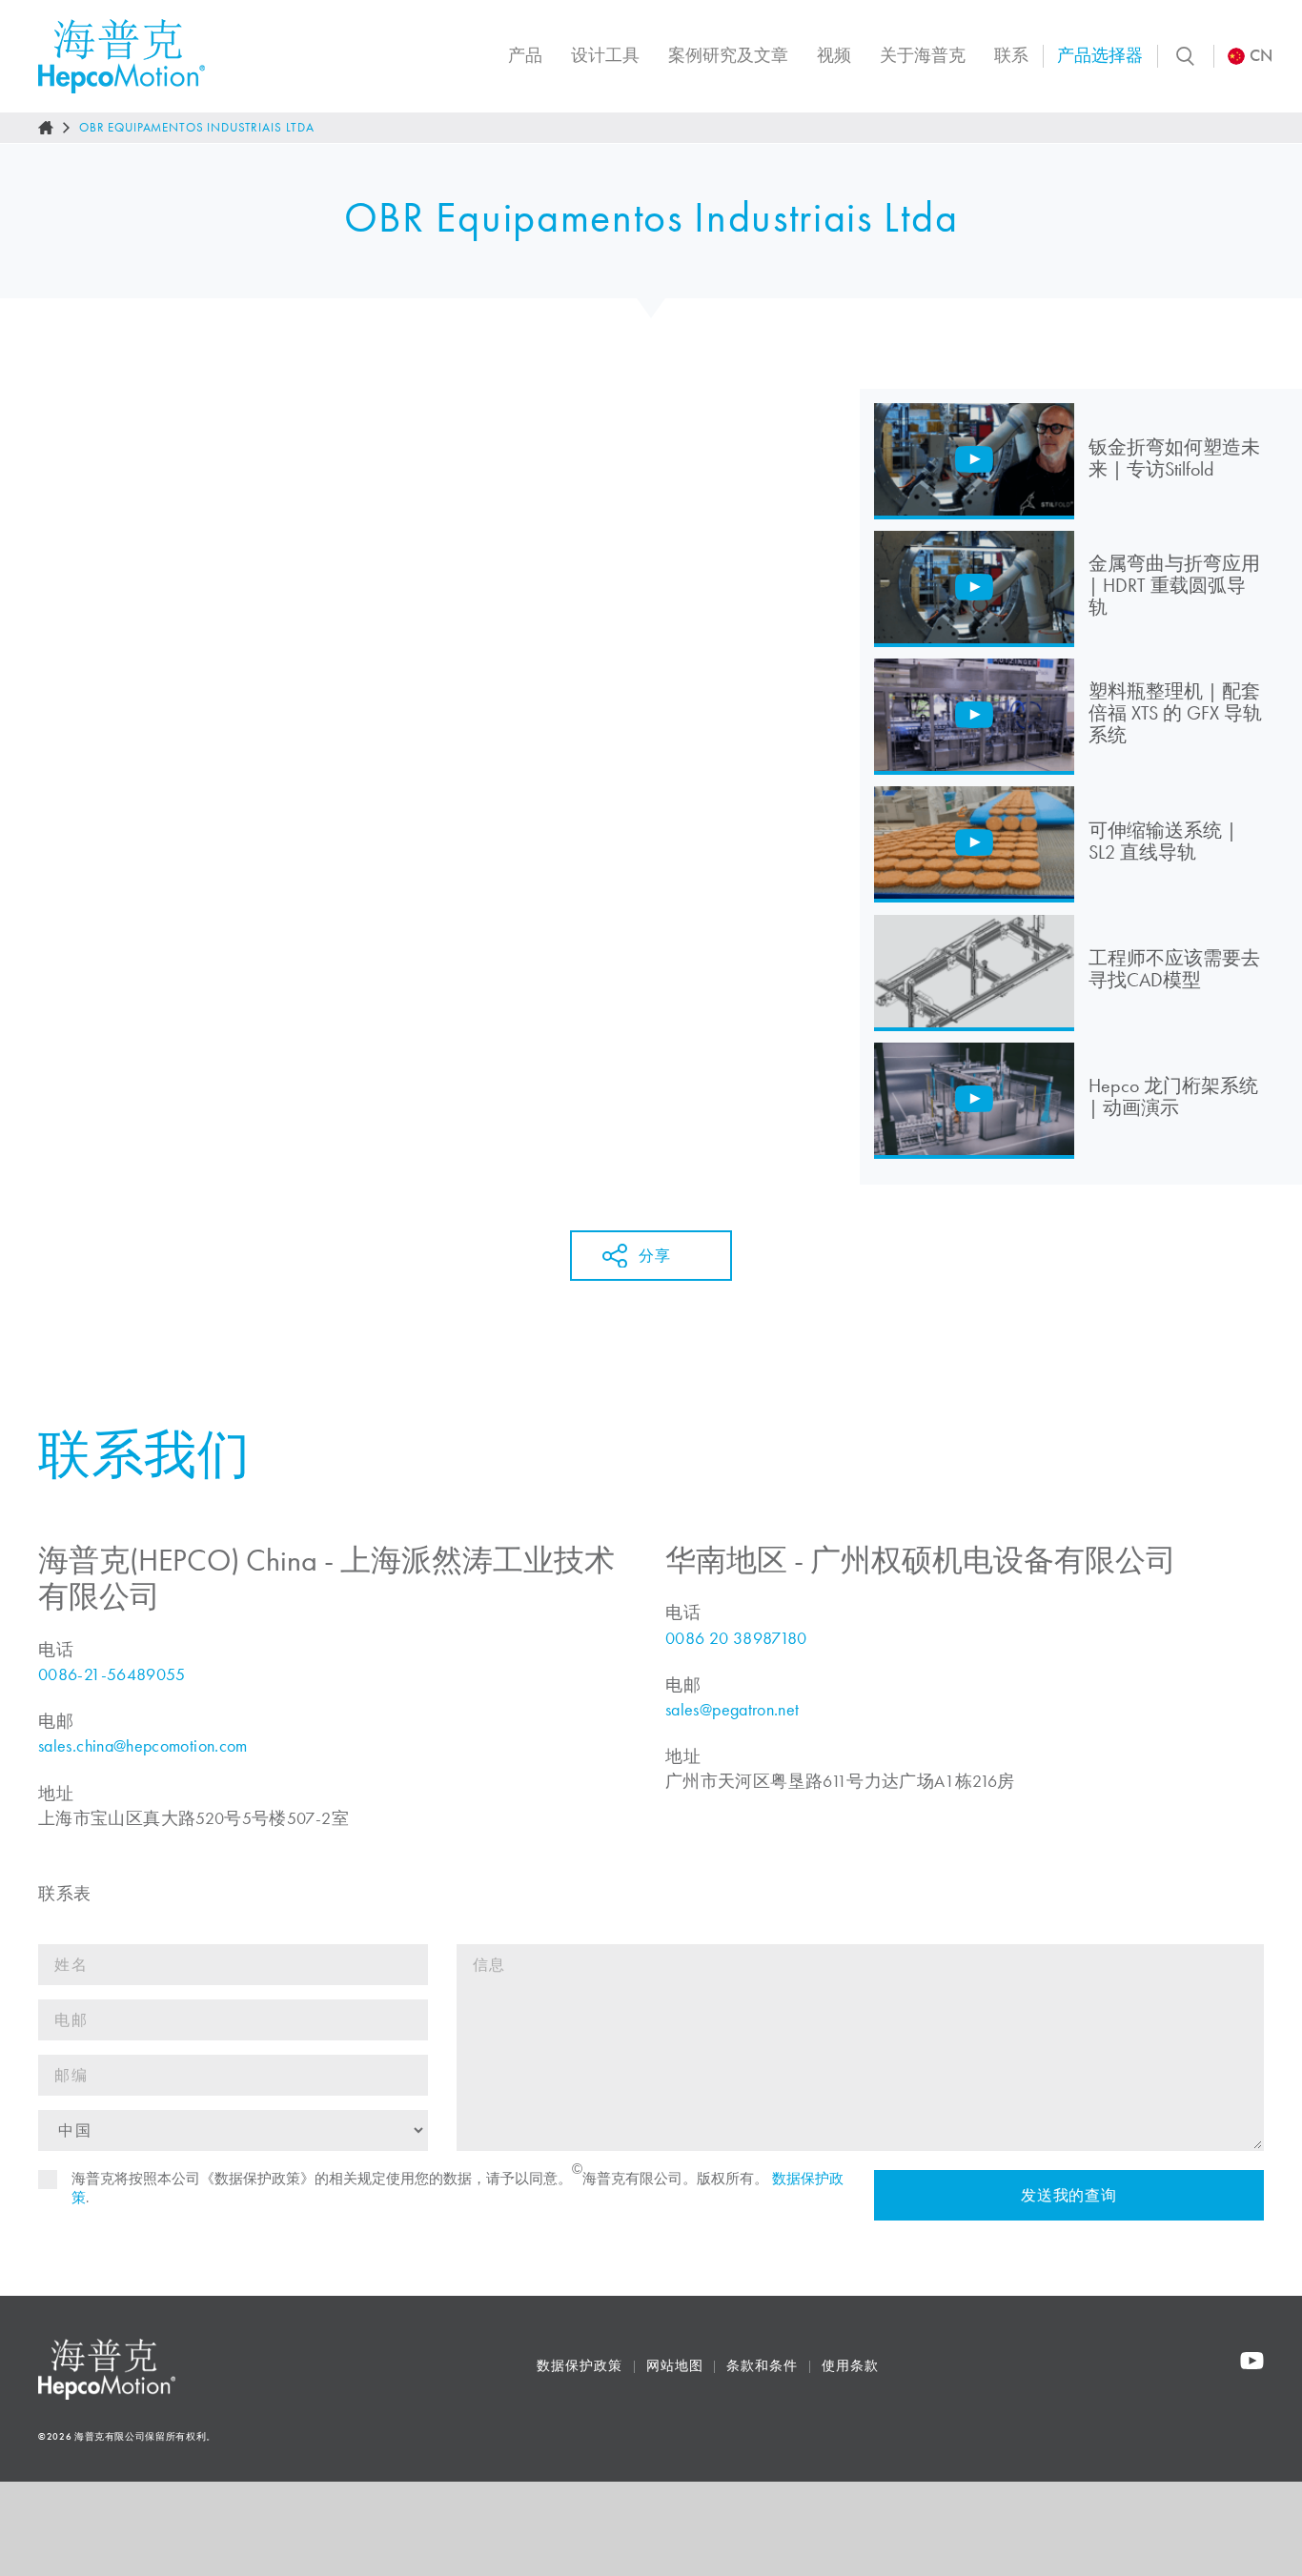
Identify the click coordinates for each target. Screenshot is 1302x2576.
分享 (654, 1256)
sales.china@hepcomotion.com (143, 1746)
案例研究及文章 (728, 55)
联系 (1011, 55)
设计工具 (605, 55)
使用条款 (850, 2366)
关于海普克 (923, 55)
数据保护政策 (579, 2366)
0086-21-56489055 (112, 1674)
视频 (834, 55)
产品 (525, 55)
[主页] (46, 128)
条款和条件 (762, 2366)
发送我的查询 (1069, 2195)
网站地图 (675, 2366)
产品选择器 (1100, 55)
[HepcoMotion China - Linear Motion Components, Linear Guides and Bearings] (122, 56)
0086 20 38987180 (736, 1638)
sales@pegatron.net (732, 1710)
